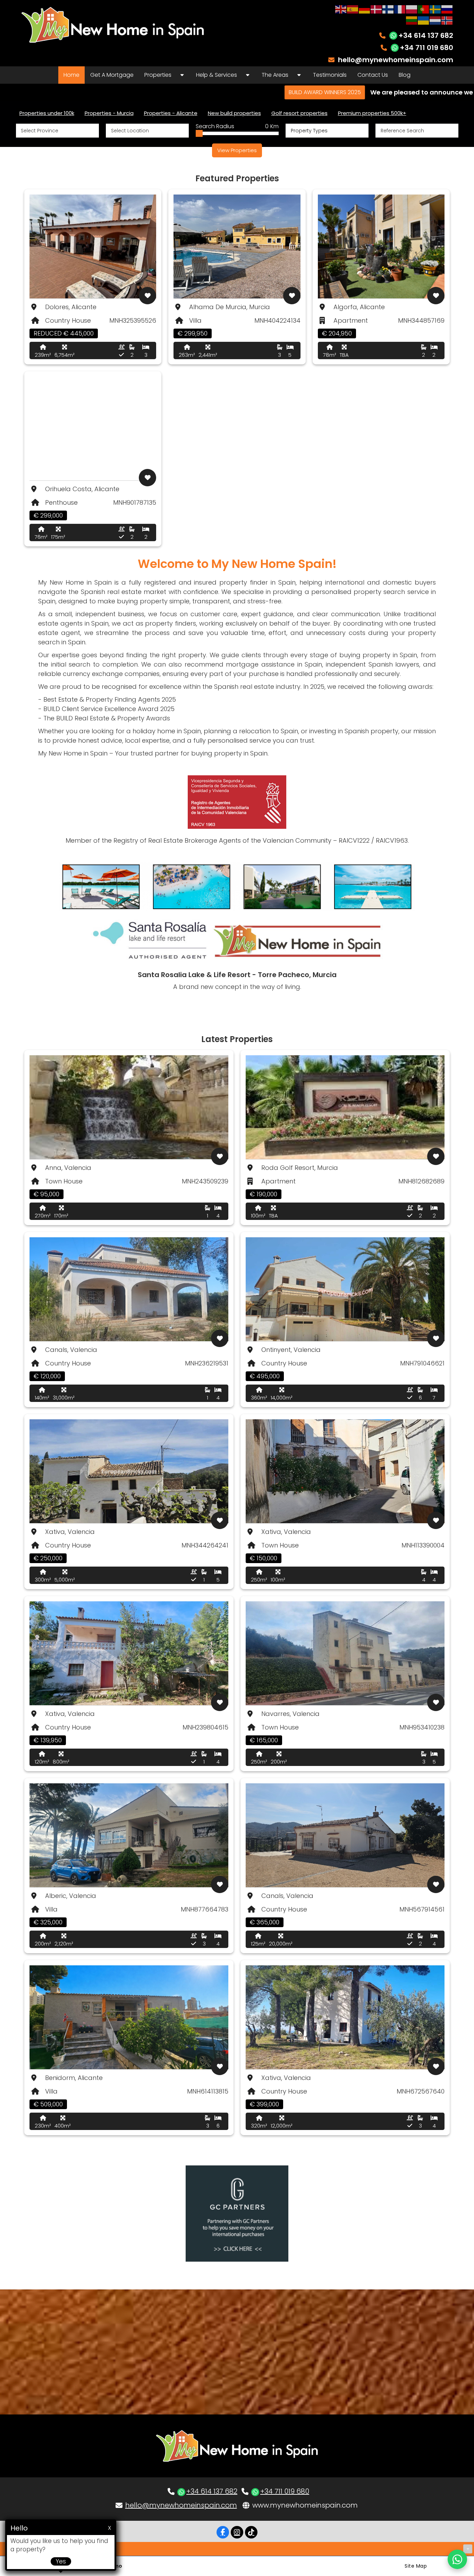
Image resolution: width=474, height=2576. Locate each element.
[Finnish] (388, 9)
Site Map (416, 2566)
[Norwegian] (447, 20)
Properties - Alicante (171, 113)
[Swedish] (435, 9)
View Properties (237, 150)
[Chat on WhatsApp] (457, 2559)
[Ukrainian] (424, 20)
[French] (400, 9)
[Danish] (376, 9)
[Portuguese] (424, 9)
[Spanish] (353, 9)
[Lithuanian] (412, 20)
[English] (341, 9)
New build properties (234, 113)
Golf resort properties (299, 113)
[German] (365, 9)
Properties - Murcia (109, 113)
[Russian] (447, 9)
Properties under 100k (47, 113)
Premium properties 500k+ (372, 113)
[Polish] (412, 9)
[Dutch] (435, 20)
